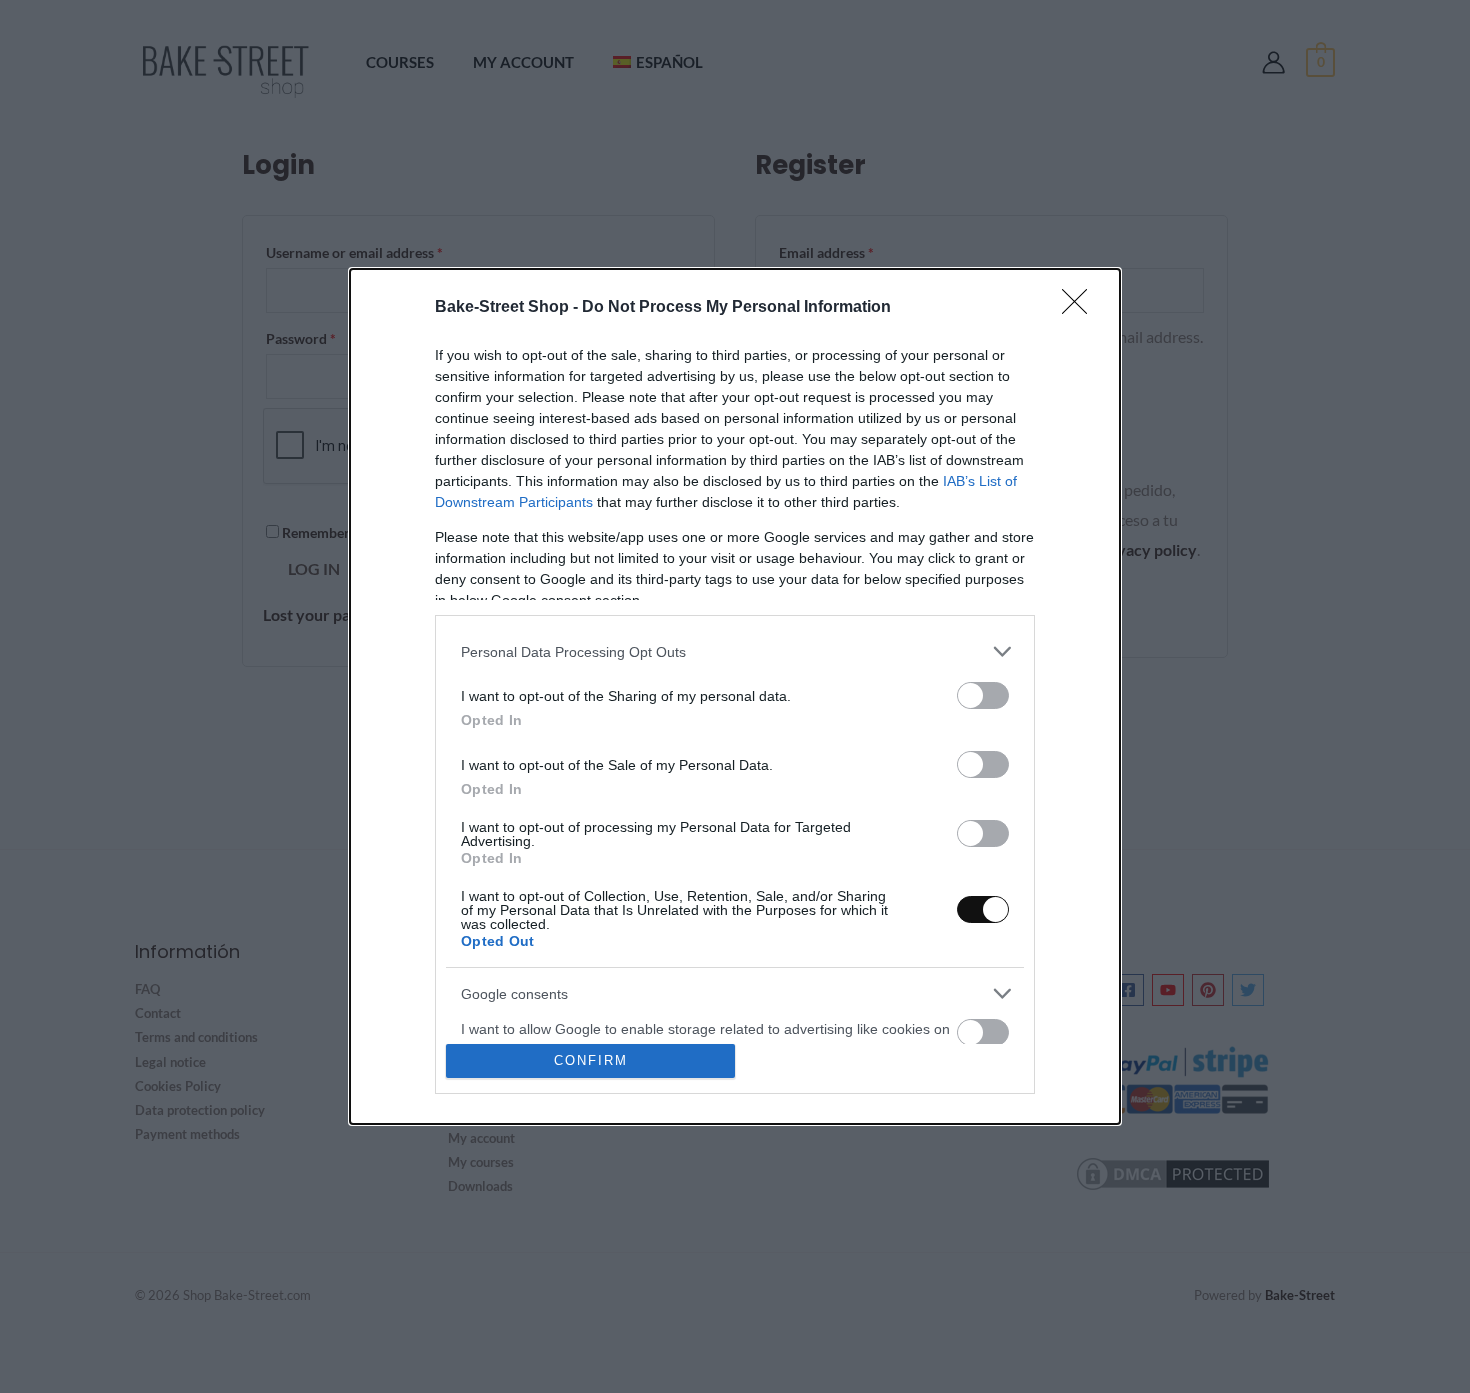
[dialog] (735, 696)
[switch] (983, 695)
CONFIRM (591, 1060)
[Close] (1081, 308)
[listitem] (735, 651)
